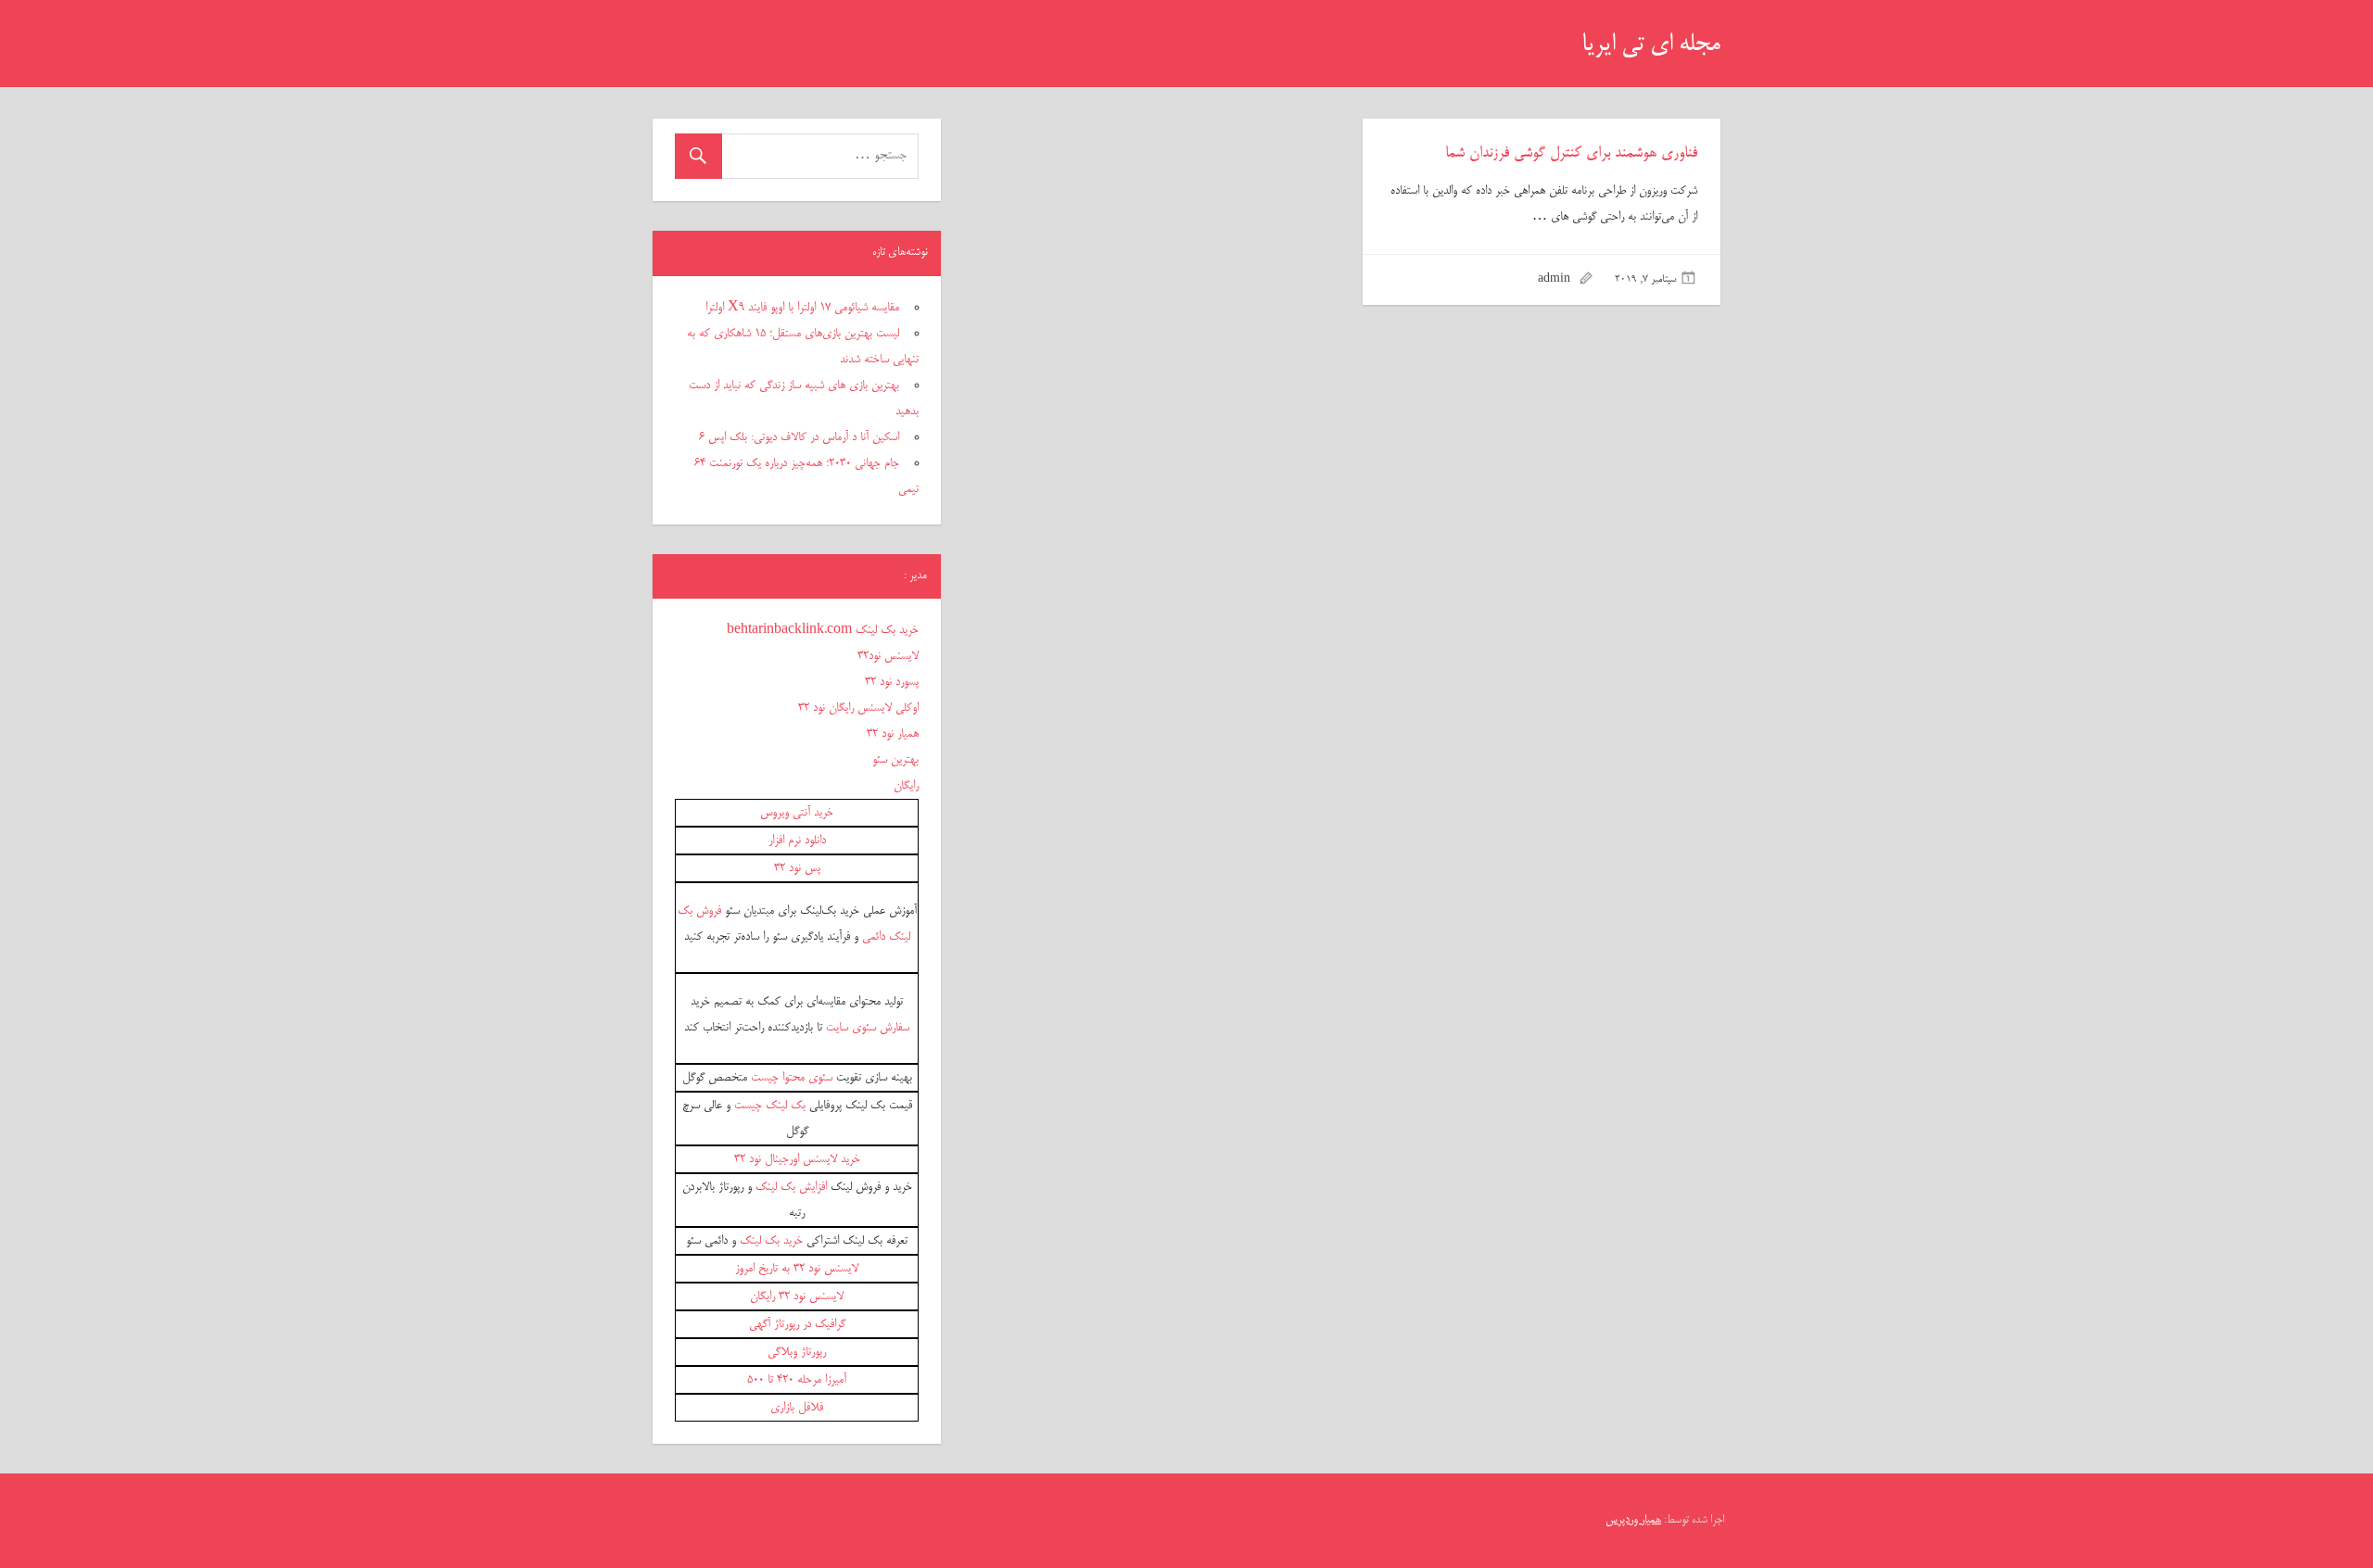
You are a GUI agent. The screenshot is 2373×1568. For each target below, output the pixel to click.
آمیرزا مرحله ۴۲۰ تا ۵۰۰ (797, 1380)
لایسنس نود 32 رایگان (797, 1296)
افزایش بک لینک (791, 1187)
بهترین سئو (895, 760)
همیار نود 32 (893, 734)
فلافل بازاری (797, 1408)
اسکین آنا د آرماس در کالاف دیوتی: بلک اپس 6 (799, 437)
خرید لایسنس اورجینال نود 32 (797, 1159)
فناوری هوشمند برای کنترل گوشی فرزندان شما (1571, 154)
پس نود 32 (797, 868)
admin (1554, 280)
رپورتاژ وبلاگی (797, 1352)
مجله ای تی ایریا (1651, 45)
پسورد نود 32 (892, 682)
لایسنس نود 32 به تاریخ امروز (797, 1269)
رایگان (906, 786)
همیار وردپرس (1633, 1520)
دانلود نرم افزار (797, 841)
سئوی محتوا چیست (792, 1078)
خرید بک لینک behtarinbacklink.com (823, 630)
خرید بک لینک (771, 1241)
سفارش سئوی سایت (868, 1028)
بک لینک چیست (770, 1106)
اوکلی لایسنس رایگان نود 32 (858, 708)
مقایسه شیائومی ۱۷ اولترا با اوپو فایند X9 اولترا (802, 308)
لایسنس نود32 (888, 656)
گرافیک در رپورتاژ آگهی (797, 1324)
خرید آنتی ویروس (797, 813)
